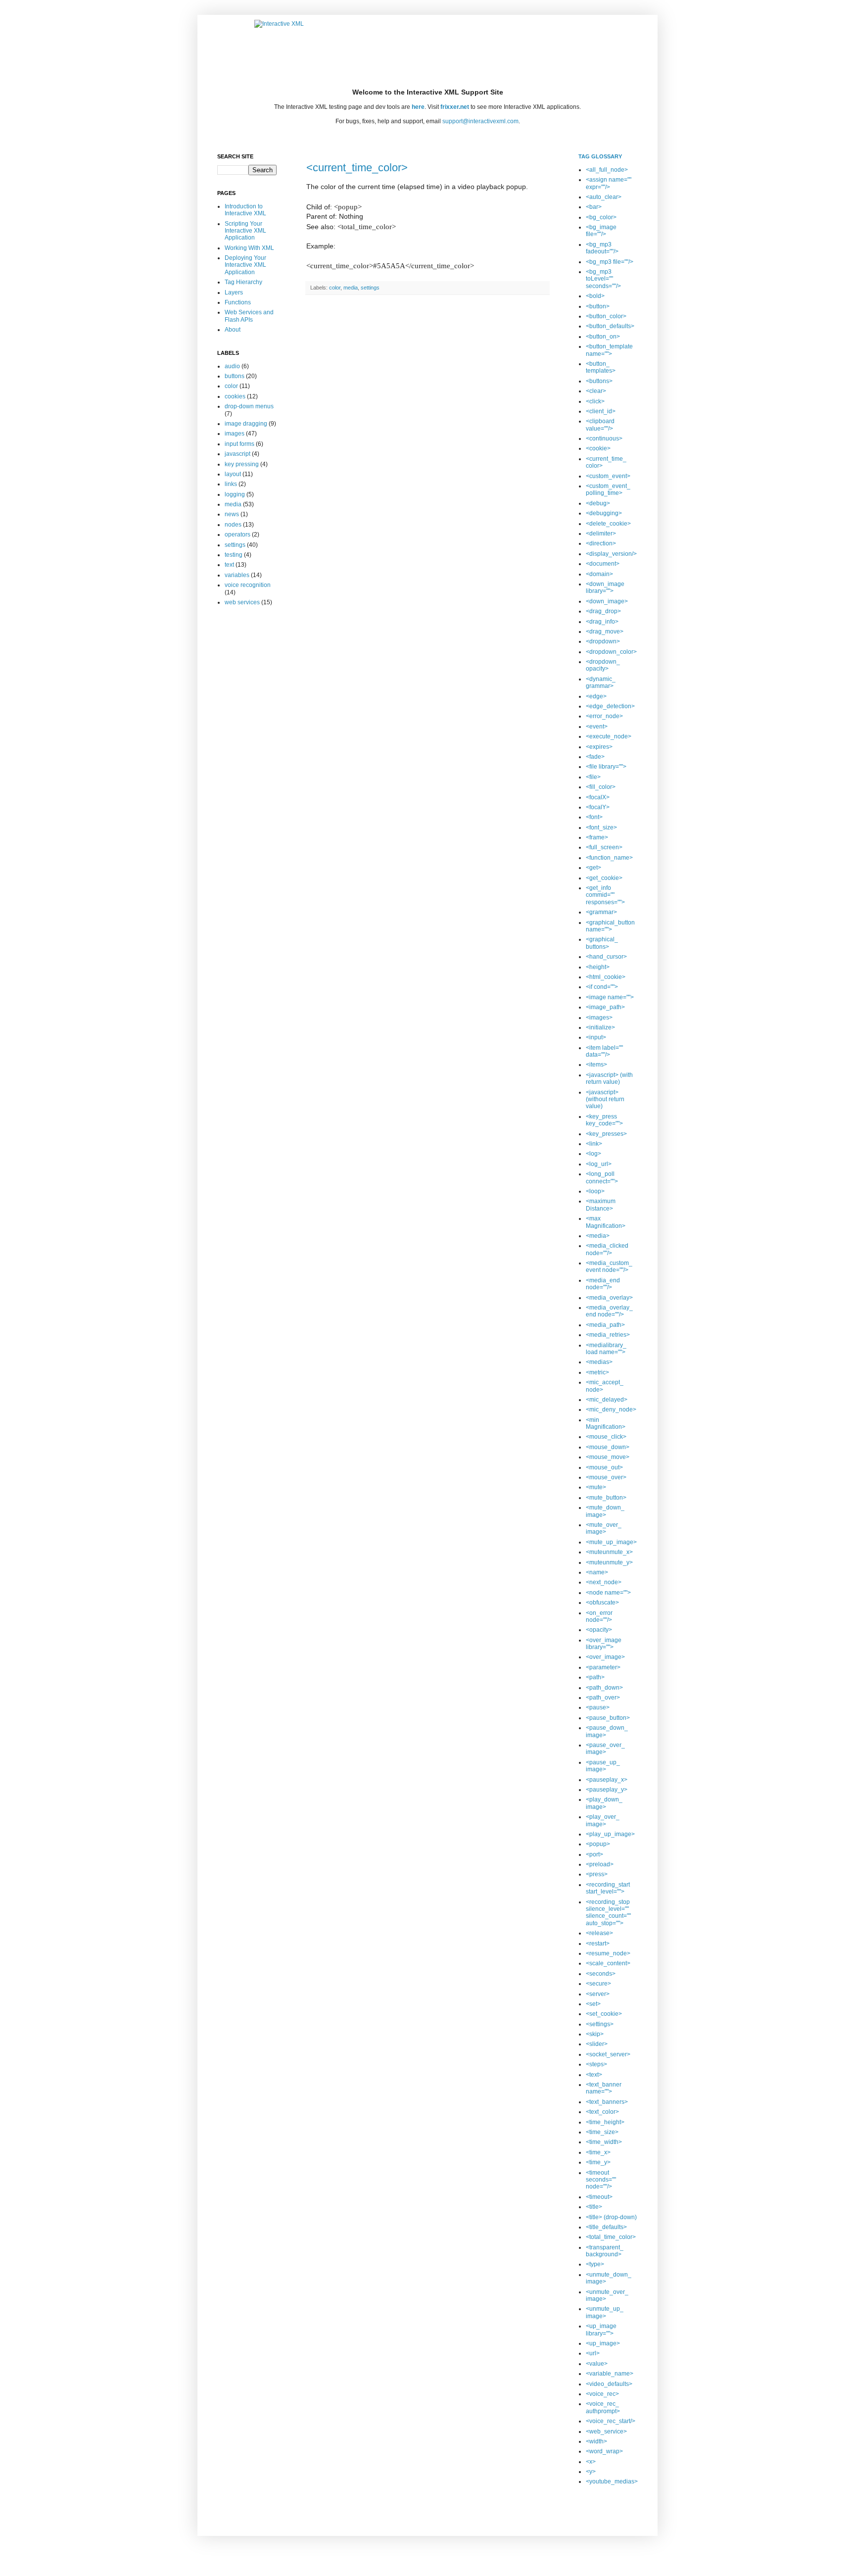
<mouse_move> (608, 1457)
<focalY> (598, 807)
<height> (598, 967)
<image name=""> (610, 997)
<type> (595, 2264)
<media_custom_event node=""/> (609, 1266)
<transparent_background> (605, 2251)
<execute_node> (609, 736)
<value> (597, 2364)
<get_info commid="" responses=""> (605, 895)
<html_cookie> (606, 977)
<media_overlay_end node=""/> (609, 1311)
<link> (594, 1144)
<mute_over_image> (604, 1528)
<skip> (595, 2034)
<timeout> (599, 2197)
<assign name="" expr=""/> (609, 183)
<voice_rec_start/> (611, 2421)
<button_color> (606, 316)
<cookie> (598, 448)
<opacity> (599, 1630)
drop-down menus (249, 406)
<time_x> (598, 2152)
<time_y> (598, 2162)
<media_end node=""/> (603, 1284)
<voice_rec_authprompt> (603, 2407)
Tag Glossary (600, 156)
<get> (594, 868)
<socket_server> (608, 2054)
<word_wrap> (604, 2451)
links (231, 484)
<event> (597, 727)
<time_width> (604, 2142)
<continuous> (604, 438)
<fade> (595, 757)
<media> (598, 1236)
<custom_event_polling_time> (608, 489)
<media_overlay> (609, 1298)
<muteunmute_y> (609, 1562)
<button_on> (603, 337)
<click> (595, 401)
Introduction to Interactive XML (245, 210)
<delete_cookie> (608, 524)
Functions (238, 302)
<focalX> (598, 797)
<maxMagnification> (606, 1222)
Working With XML (249, 248)
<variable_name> (610, 2374)
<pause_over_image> (605, 1749)
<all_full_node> (607, 170)
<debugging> (604, 513)
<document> (603, 564)
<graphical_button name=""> (610, 926)
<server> (598, 1994)
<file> (593, 777)
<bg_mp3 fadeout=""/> (602, 248)
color (335, 288)
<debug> (598, 503)
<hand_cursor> (606, 957)
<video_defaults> (609, 2384)
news (232, 514)
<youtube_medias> (612, 2481)
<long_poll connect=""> (602, 1177)
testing (234, 555)
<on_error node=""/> (599, 1616)
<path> (595, 1677)
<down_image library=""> (605, 587)
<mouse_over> (606, 1477)
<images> (599, 1018)
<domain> (599, 574)
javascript (237, 454)
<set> (593, 2004)
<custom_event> (608, 476)
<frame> (597, 837)
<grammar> (601, 912)
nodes (233, 525)
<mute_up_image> (611, 1542)
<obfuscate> (602, 1603)
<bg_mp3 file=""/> (610, 262)
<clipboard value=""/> (600, 425)
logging (235, 494)
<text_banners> (607, 2102)
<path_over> (603, 1698)
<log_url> (599, 1164)
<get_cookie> (604, 878)
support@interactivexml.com (480, 121)
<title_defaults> (606, 2227)
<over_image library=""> (604, 1644)
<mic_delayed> (607, 1400)
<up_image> (603, 2343)
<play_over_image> (603, 1820)
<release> (599, 1933)
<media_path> (605, 1325)
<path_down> (604, 1688)
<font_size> (601, 827)
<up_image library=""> (601, 2330)
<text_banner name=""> (604, 2088)
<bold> (595, 296)
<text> (594, 2075)
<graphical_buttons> (602, 943)
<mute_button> (606, 1498)
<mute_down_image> (605, 1511)
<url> (593, 2353)
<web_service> (606, 2431)
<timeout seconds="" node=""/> (601, 2180)
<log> (594, 1154)
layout (233, 474)
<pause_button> (608, 1718)
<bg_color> (601, 217)
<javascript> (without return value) (605, 1099)
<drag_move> (605, 632)
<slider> (597, 2044)
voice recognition (248, 585)
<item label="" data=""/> (604, 1051)
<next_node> (604, 1582)
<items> (596, 1065)
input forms (239, 444)
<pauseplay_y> (607, 1790)
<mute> (596, 1487)
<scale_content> (608, 1963)
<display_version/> (611, 554)
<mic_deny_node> (611, 1410)
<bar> (594, 207)
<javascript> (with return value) (609, 1078)
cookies (235, 396)
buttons (235, 376)
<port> (594, 1854)
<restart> (598, 1944)
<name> (597, 1572)
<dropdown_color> (611, 652)
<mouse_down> (608, 1447)
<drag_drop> (603, 611)
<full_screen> (604, 847)
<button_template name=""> (609, 350)
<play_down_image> (604, 1803)
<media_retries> (608, 1335)
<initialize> (600, 1027)
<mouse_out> (604, 1467)
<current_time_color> (357, 168)
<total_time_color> (611, 2237)
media (351, 288)
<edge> (596, 696)
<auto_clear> (604, 197)
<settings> (600, 2024)
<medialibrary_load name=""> (606, 1349)
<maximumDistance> (601, 1205)
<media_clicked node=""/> (607, 1249)
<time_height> (605, 2122)
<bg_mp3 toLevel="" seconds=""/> (603, 279)
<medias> (599, 1362)
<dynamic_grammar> (601, 682)
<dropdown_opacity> (603, 665)
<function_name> (609, 858)
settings (370, 288)
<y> (591, 2472)
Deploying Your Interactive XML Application (245, 265)
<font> (594, 817)
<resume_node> (608, 1953)
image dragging (246, 424)
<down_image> (607, 601)
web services (242, 602)
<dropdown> (603, 641)
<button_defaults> (610, 326)
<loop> (595, 1191)
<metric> (597, 1372)
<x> (591, 2462)
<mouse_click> (606, 1437)
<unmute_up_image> (605, 2312)
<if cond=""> (602, 987)
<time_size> (602, 2132)
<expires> (599, 747)
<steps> (596, 2064)
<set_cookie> (604, 2014)
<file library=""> (606, 767)
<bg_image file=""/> (601, 231)
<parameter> (603, 1667)
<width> (596, 2441)
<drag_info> (602, 622)
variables (237, 575)
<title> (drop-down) (611, 2217)
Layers (234, 292)
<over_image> (605, 1657)
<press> (597, 1874)
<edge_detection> (610, 706)
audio (232, 366)
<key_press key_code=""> (604, 1120)
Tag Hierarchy (243, 282)
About (233, 330)
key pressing (242, 464)
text (229, 565)
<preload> (600, 1864)
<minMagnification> (606, 1423)
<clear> (596, 391)
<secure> (598, 1984)
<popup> (598, 1844)
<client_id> (601, 411)
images (235, 434)
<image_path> (605, 1007)
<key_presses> (606, 1134)
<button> (598, 306)
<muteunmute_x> (609, 1552)
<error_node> (604, 716)
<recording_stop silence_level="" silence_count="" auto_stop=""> (608, 1913)
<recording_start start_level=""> (608, 1888)
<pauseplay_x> (607, 1780)
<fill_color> (601, 787)
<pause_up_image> (603, 1766)
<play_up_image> (610, 1834)
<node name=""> (608, 1593)
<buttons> (599, 381)
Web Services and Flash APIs (249, 316)
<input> (596, 1037)
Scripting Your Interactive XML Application (245, 231)
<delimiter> (601, 534)
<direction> (601, 543)
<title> (594, 2207)
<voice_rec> (602, 2394)
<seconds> (601, 1974)
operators (237, 535)
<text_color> (602, 2112)
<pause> (598, 1707)
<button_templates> (601, 367)
